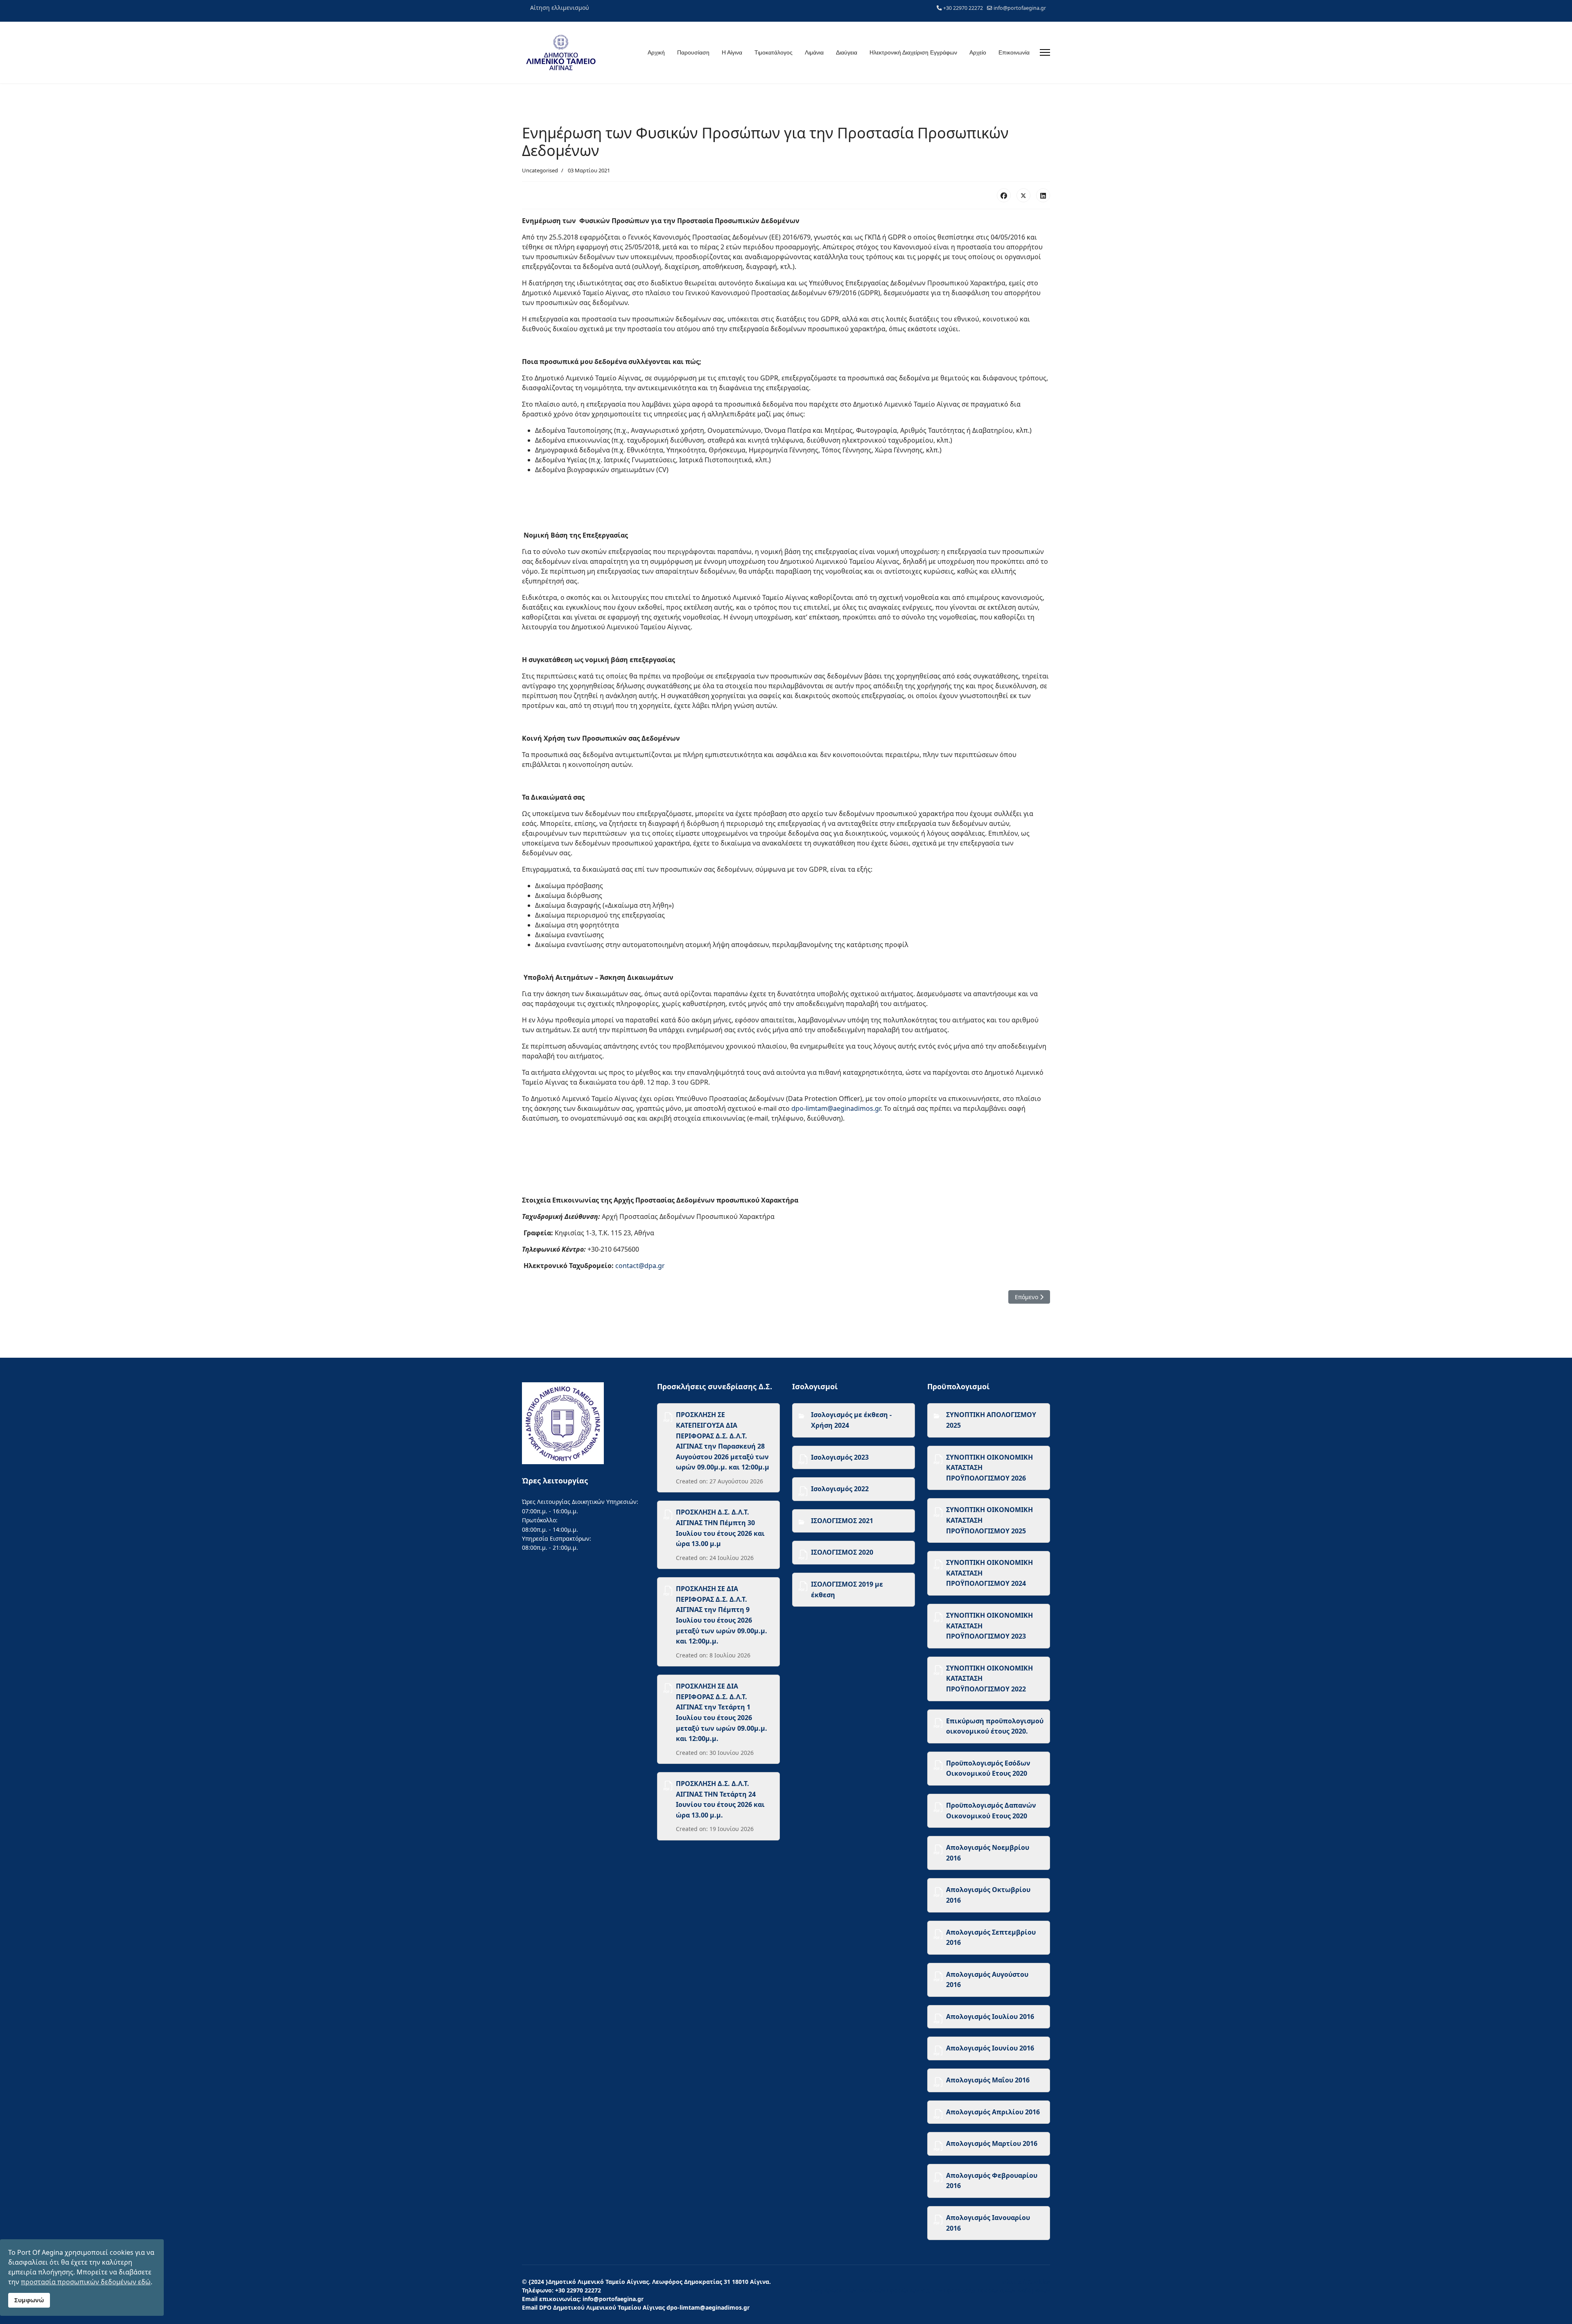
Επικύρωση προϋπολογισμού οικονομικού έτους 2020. (995, 1726)
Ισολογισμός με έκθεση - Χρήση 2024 (851, 1420)
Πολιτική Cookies (1024, 2282)
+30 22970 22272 (963, 8)
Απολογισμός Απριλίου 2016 (993, 2112)
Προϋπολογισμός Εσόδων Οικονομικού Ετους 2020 (988, 1768)
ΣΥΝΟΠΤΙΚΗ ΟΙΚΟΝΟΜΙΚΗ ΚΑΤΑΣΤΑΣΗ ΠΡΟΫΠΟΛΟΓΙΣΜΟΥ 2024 (989, 1573)
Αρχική (656, 52)
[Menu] (1045, 52)
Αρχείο (978, 52)
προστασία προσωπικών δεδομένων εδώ (86, 2282)
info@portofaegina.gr (1020, 8)
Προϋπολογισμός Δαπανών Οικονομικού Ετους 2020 (991, 1811)
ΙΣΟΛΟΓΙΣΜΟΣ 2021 (842, 1521)
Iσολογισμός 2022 (840, 1489)
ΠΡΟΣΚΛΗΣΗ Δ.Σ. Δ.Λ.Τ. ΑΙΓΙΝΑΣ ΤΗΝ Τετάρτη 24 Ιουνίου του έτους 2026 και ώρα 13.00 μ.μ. (720, 1799)
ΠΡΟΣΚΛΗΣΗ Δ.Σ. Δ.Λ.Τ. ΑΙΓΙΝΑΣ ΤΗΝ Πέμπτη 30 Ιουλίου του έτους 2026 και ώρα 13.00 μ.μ (720, 1528)
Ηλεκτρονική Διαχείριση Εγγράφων (913, 52)
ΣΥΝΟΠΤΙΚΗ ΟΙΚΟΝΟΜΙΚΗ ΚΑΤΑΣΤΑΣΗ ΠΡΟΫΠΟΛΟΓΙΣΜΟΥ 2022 (989, 1679)
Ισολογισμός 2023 (840, 1457)
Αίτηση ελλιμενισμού (560, 8)
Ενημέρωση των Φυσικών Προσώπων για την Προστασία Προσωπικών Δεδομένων (930, 2290)
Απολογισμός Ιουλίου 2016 (990, 2017)
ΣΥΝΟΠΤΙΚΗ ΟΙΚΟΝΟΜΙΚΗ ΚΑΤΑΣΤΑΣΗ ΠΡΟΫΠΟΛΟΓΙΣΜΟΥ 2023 (989, 1626)
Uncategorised (540, 170)
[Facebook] (1004, 195)
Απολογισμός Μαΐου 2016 (988, 2080)
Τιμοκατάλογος (774, 52)
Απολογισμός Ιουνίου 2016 (990, 2048)
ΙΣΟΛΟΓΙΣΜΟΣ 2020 (842, 1552)
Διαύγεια (847, 52)
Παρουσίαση (693, 52)
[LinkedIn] (1043, 195)
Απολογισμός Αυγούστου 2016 (987, 1980)
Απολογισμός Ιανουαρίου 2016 (988, 2223)
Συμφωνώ (29, 2300)
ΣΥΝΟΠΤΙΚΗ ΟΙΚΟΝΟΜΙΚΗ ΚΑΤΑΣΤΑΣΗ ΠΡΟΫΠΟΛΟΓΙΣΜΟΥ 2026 (989, 1468)
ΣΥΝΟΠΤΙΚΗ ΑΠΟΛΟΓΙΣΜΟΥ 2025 (991, 1420)
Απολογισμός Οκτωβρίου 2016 (988, 1895)
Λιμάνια (814, 52)
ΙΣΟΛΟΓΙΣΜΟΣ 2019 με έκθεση (847, 1589)
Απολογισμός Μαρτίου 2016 (992, 2143)
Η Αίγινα (732, 52)
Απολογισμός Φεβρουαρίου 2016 (992, 2181)
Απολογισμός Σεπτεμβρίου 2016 (991, 1937)
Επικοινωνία (1014, 52)
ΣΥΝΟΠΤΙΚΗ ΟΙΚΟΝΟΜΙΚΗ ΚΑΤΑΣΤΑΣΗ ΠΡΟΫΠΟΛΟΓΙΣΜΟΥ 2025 (989, 1520)
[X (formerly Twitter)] (1023, 195)
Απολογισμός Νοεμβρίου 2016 (988, 1853)
